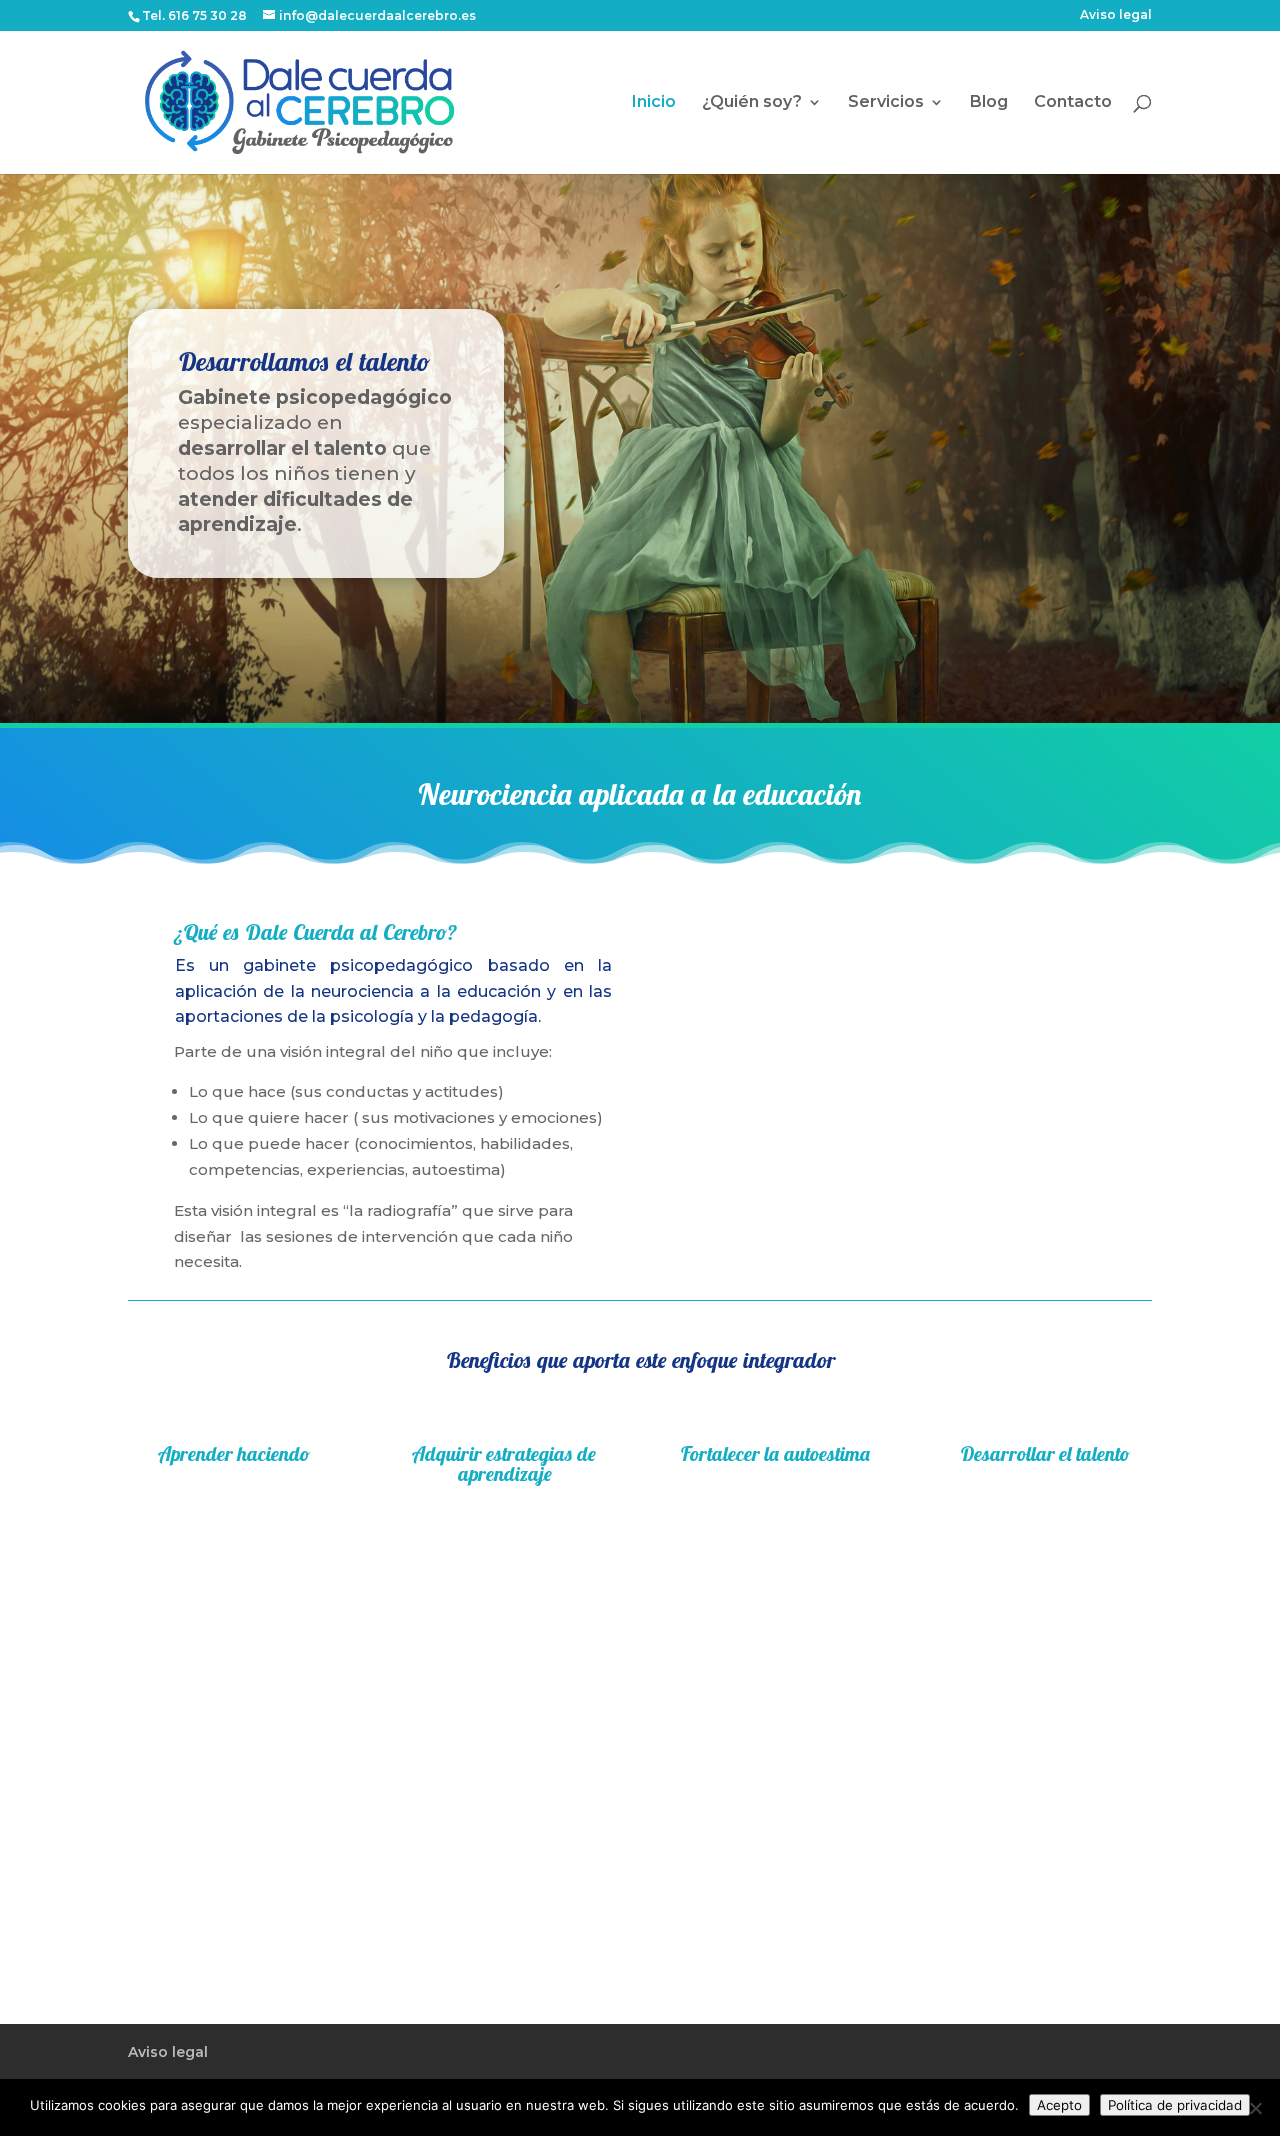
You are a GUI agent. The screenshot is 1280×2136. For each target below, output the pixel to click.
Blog (989, 103)
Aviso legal (1116, 15)
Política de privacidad (1175, 2105)
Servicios (886, 103)
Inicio (654, 103)
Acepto (1059, 2105)
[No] (1255, 2108)
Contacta (369, 1838)
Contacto (1073, 103)
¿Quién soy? (752, 103)
